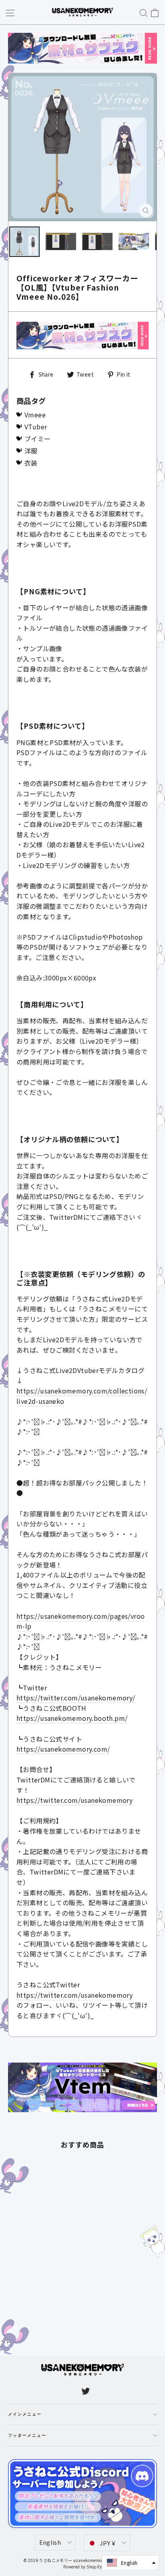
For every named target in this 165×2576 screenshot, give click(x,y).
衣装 (31, 463)
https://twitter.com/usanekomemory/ (76, 1698)
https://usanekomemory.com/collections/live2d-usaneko (82, 1396)
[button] (130, 2563)
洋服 (31, 451)
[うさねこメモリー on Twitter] (86, 2391)
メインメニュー (25, 2414)
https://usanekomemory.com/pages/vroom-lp (80, 1621)
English (50, 2542)
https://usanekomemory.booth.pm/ (72, 1718)
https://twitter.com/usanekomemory (74, 1800)
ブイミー (38, 439)
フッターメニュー (27, 2436)
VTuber (36, 427)
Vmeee (35, 415)
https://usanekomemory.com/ (63, 1749)
